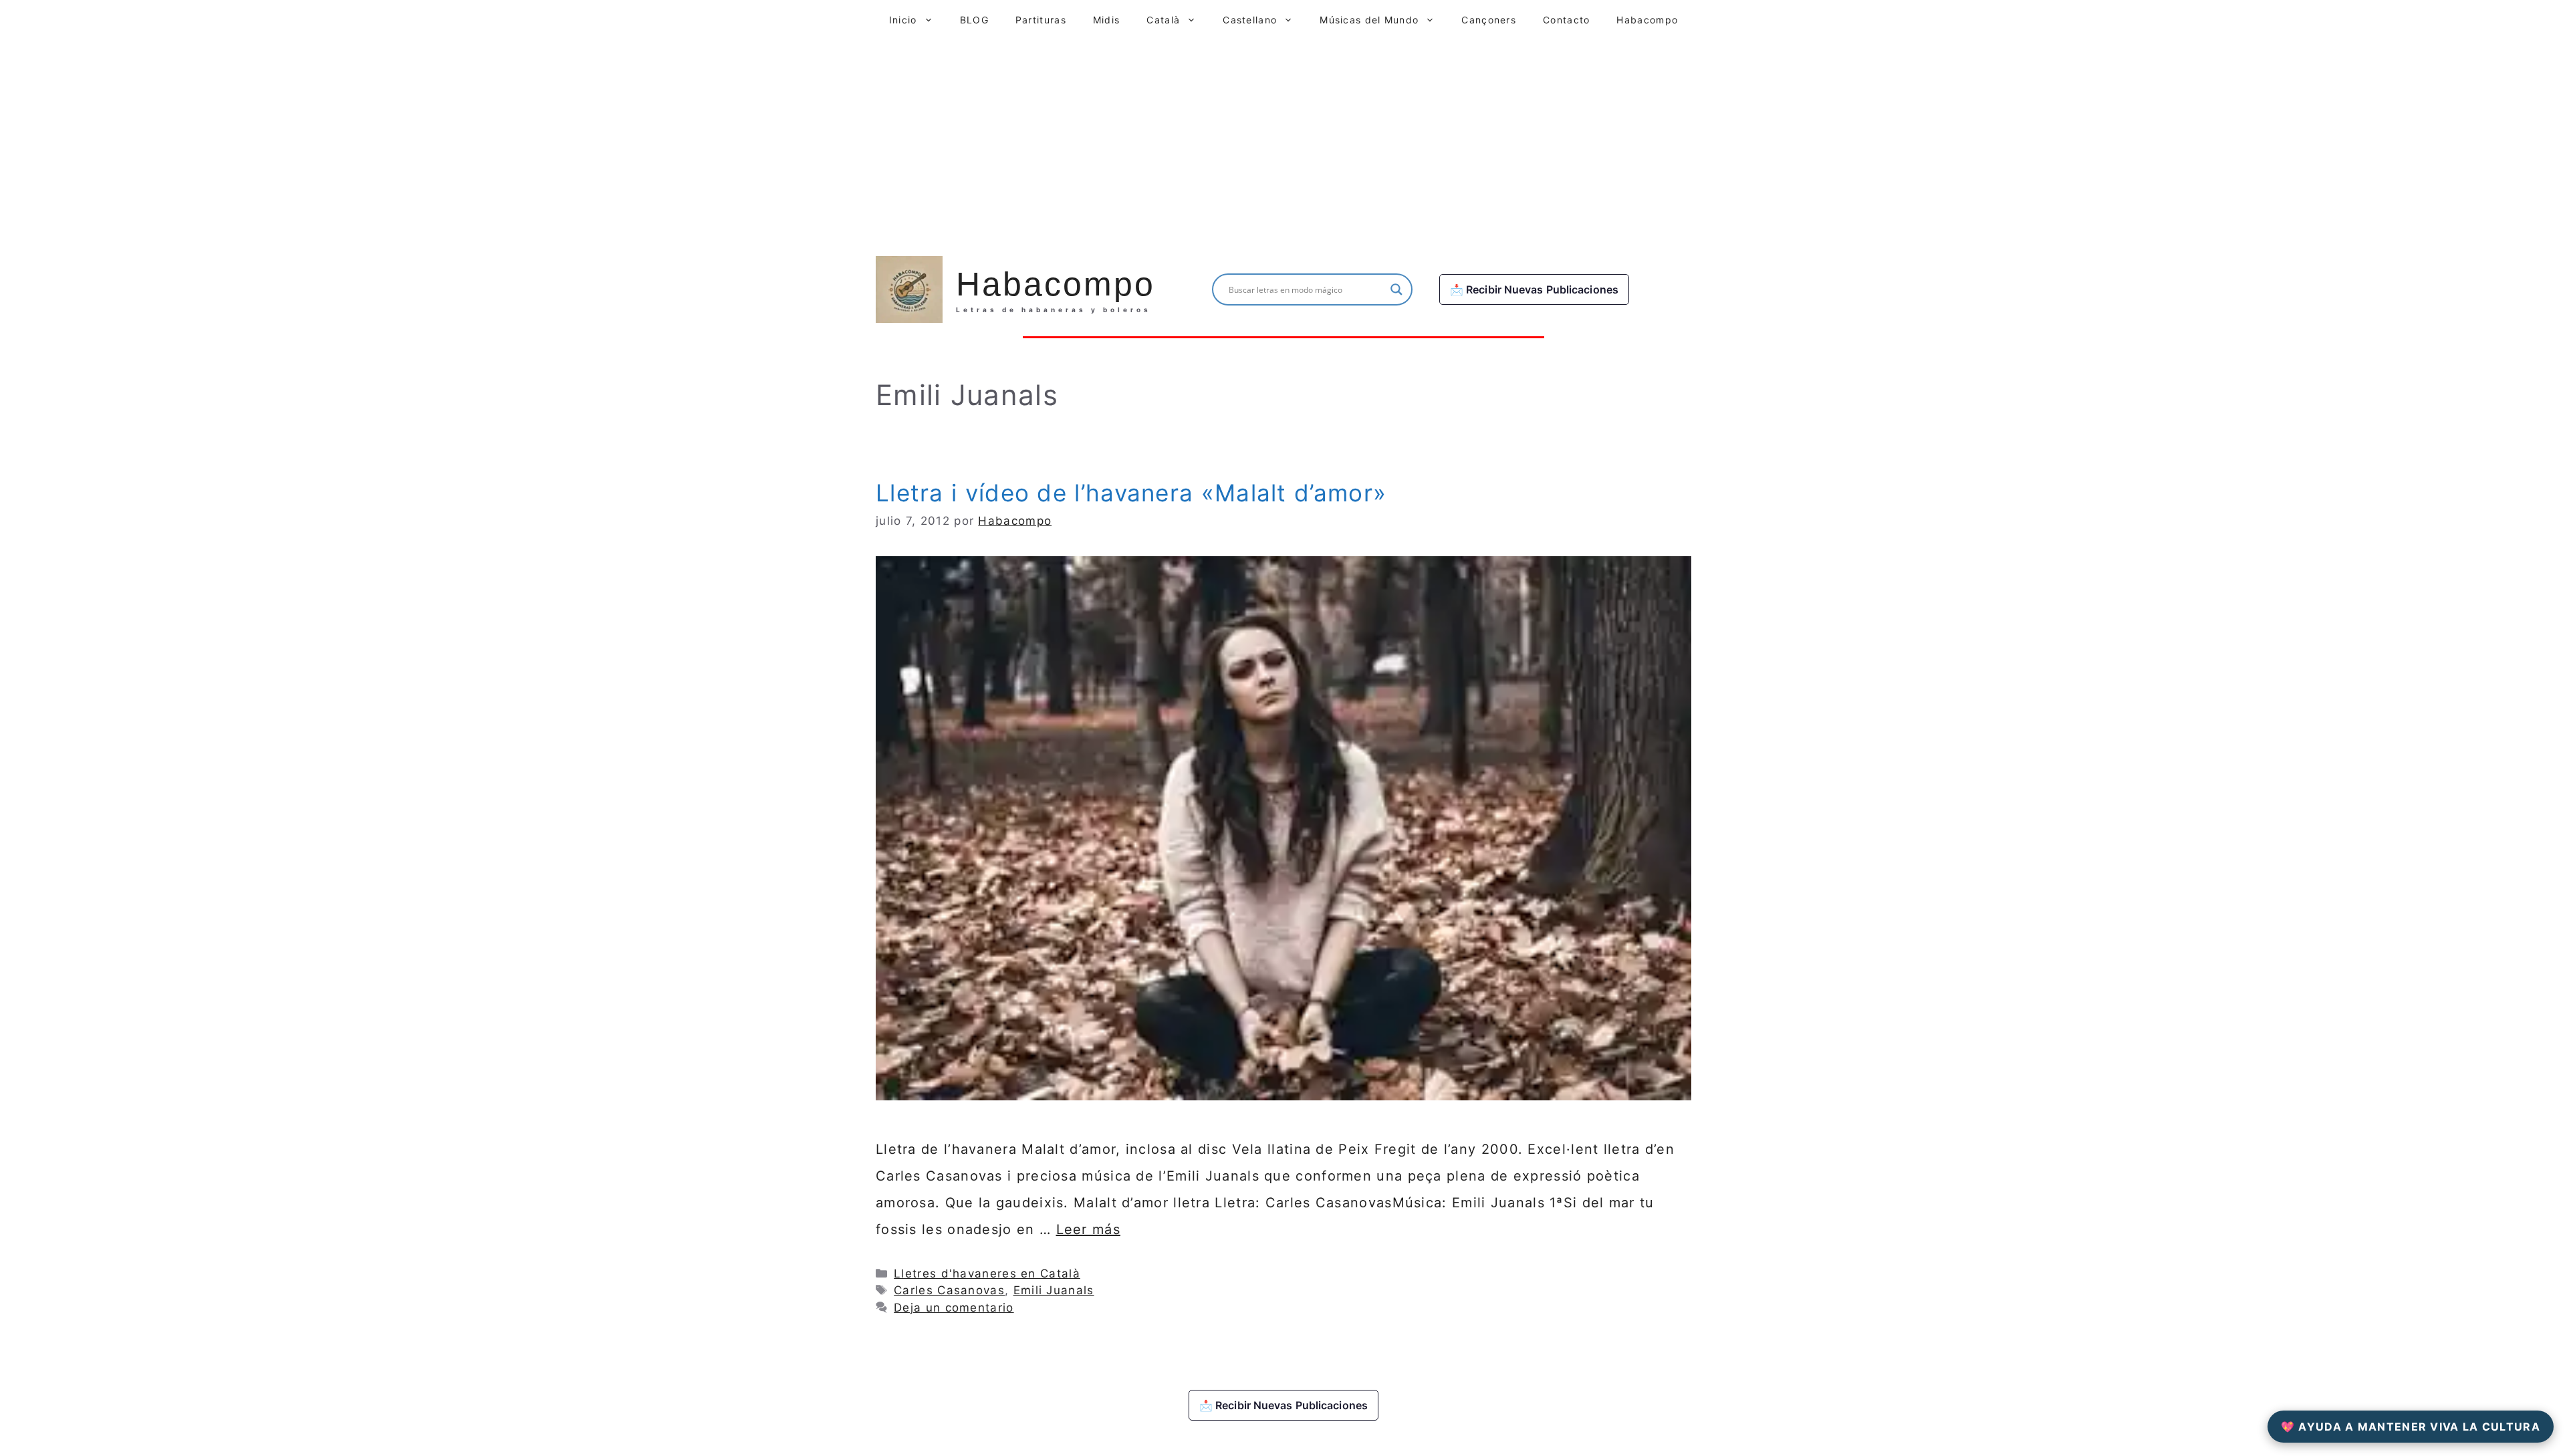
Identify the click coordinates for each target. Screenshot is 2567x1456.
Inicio (903, 20)
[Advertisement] (1283, 140)
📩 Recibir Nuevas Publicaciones (1534, 289)
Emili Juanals (1054, 1290)
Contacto (1566, 20)
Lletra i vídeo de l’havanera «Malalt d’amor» (1131, 493)
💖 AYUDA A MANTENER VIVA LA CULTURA (2411, 1427)
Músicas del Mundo (1369, 20)
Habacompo (1647, 20)
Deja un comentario (954, 1308)
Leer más (1088, 1229)
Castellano (1250, 20)
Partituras (1041, 20)
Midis (1107, 20)
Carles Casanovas (949, 1290)
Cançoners (1489, 20)
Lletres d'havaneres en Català (987, 1273)
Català (1163, 20)
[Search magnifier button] (1396, 289)
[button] (932, 20)
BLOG (974, 20)
